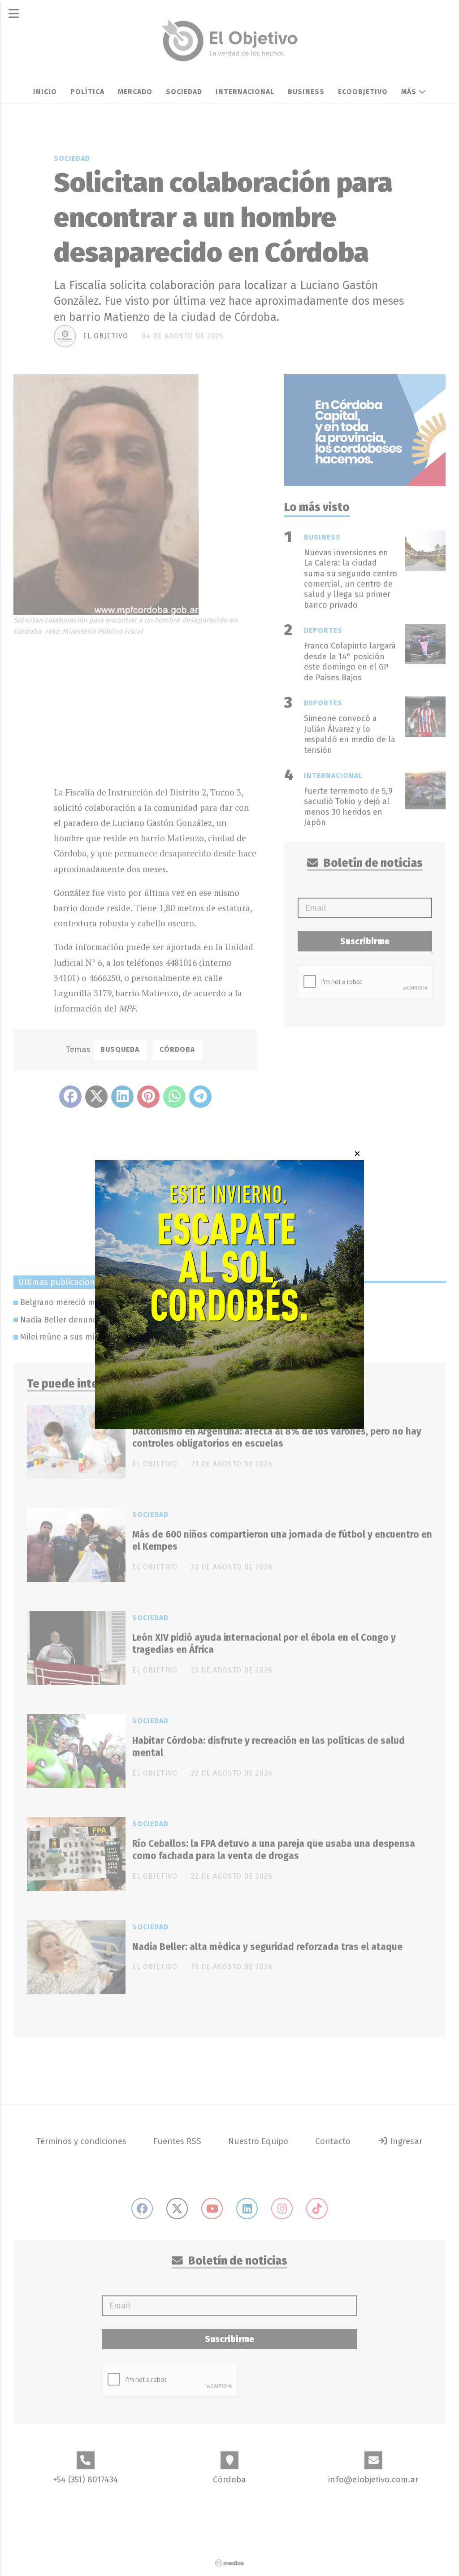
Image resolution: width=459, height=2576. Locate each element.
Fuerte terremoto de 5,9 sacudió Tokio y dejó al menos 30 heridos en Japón (348, 807)
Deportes (323, 630)
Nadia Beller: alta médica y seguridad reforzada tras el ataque (267, 1947)
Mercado (135, 92)
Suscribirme (365, 941)
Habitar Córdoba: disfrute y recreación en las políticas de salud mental (268, 1747)
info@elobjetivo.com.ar (373, 2479)
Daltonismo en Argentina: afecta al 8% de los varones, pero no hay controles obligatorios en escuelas (277, 1437)
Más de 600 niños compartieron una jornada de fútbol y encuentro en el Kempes (282, 1541)
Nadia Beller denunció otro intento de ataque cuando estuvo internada (154, 1320)
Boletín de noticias (372, 863)
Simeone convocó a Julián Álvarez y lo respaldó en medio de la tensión (350, 734)
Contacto (333, 2141)
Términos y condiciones (81, 2141)
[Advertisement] (156, 709)
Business (306, 92)
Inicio (45, 92)
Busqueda (120, 1049)
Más (410, 92)
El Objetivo (106, 336)
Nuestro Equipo (258, 2141)
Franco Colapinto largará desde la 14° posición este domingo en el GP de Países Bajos (350, 661)
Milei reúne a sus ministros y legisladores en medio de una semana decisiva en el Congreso (191, 1337)
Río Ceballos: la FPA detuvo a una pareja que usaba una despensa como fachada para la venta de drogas (274, 1850)
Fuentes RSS (177, 2141)
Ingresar (405, 2141)
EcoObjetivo (363, 92)
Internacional (245, 92)
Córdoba (177, 1049)
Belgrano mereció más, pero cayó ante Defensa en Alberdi (128, 1302)
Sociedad (184, 92)
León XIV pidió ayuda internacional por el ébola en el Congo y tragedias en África (264, 1644)
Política (87, 92)
